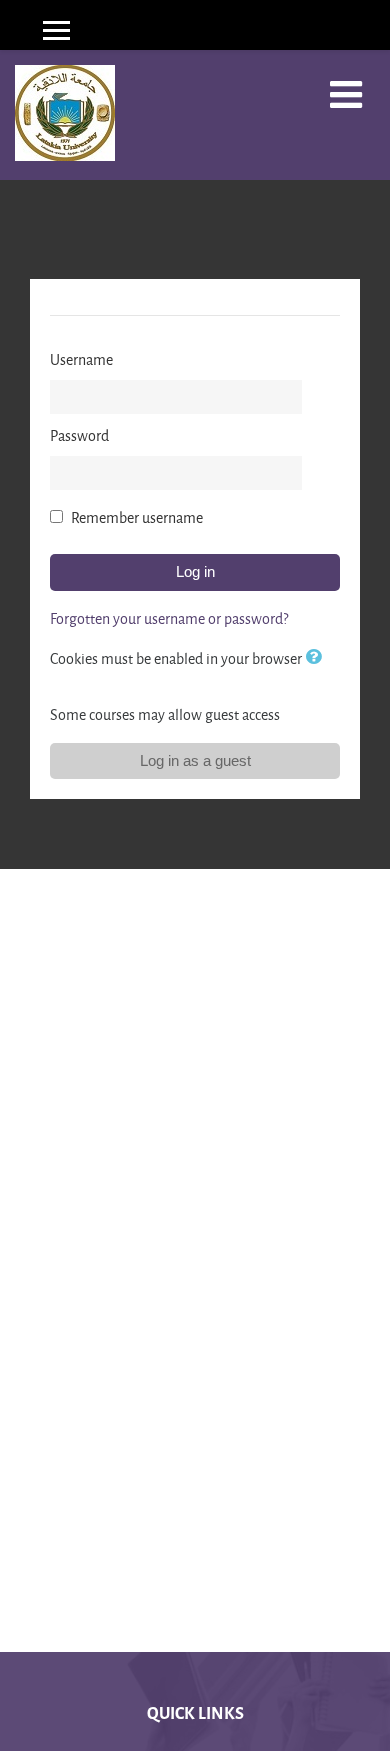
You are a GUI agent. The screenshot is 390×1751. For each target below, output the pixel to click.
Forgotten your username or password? (169, 618)
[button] (317, 658)
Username (81, 359)
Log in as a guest (195, 760)
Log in (195, 571)
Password (79, 435)
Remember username (137, 517)
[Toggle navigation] (346, 95)
